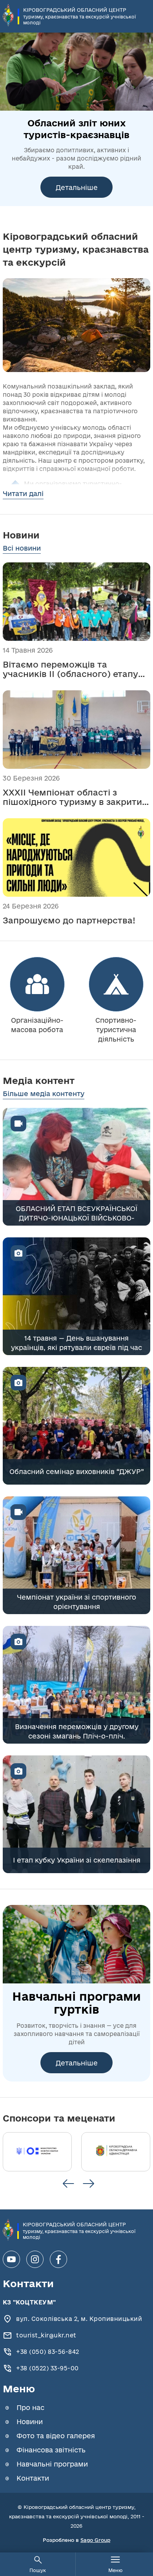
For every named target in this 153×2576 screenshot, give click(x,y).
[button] (68, 2184)
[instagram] (35, 2259)
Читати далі (23, 493)
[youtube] (11, 2259)
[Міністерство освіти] (37, 2152)
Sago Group (95, 2540)
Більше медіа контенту (44, 1094)
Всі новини (22, 548)
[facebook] (58, 2259)
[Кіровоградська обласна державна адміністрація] (116, 2152)
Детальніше (77, 187)
